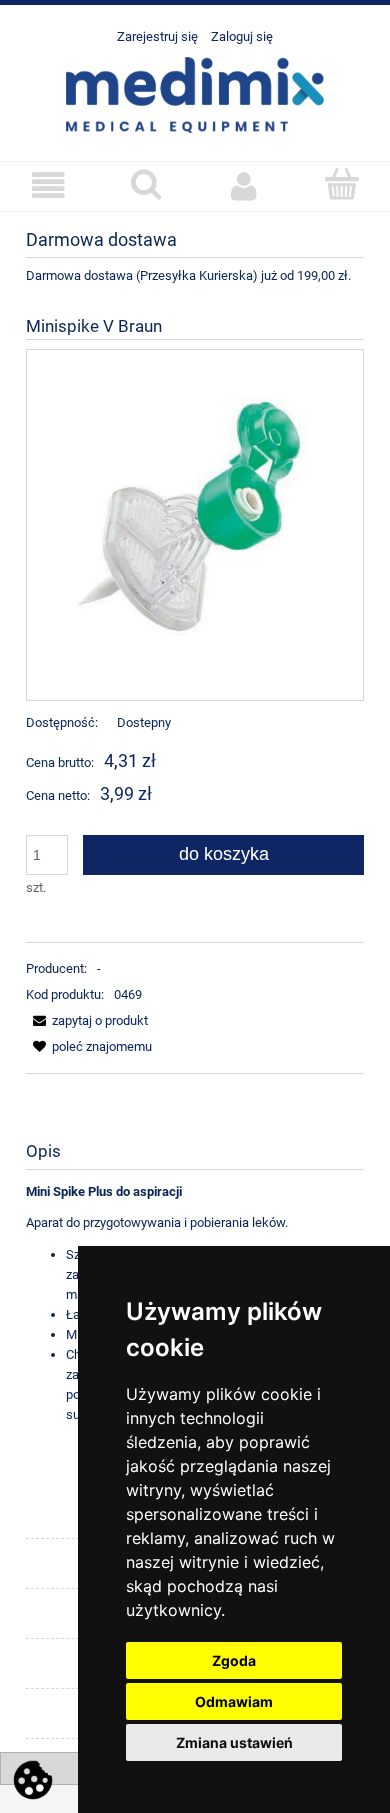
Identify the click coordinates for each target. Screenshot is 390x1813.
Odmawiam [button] (234, 1701)
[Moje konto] (244, 185)
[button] (49, 185)
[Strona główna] (195, 93)
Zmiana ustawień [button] (234, 1742)
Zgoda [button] (234, 1660)
